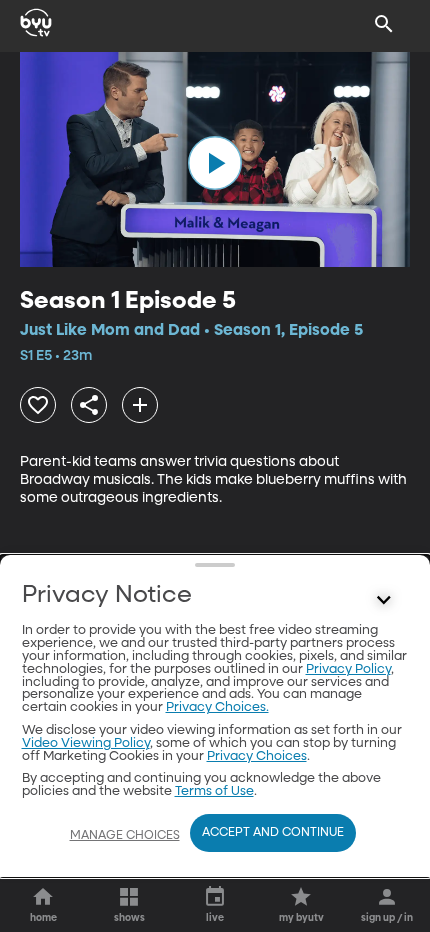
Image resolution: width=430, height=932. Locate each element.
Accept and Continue (273, 833)
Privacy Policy (348, 669)
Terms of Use (214, 791)
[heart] (38, 405)
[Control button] (384, 600)
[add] (140, 405)
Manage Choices (125, 836)
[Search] (384, 24)
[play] (215, 163)
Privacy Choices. (217, 707)
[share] (89, 405)
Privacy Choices (257, 756)
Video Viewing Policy (86, 743)
